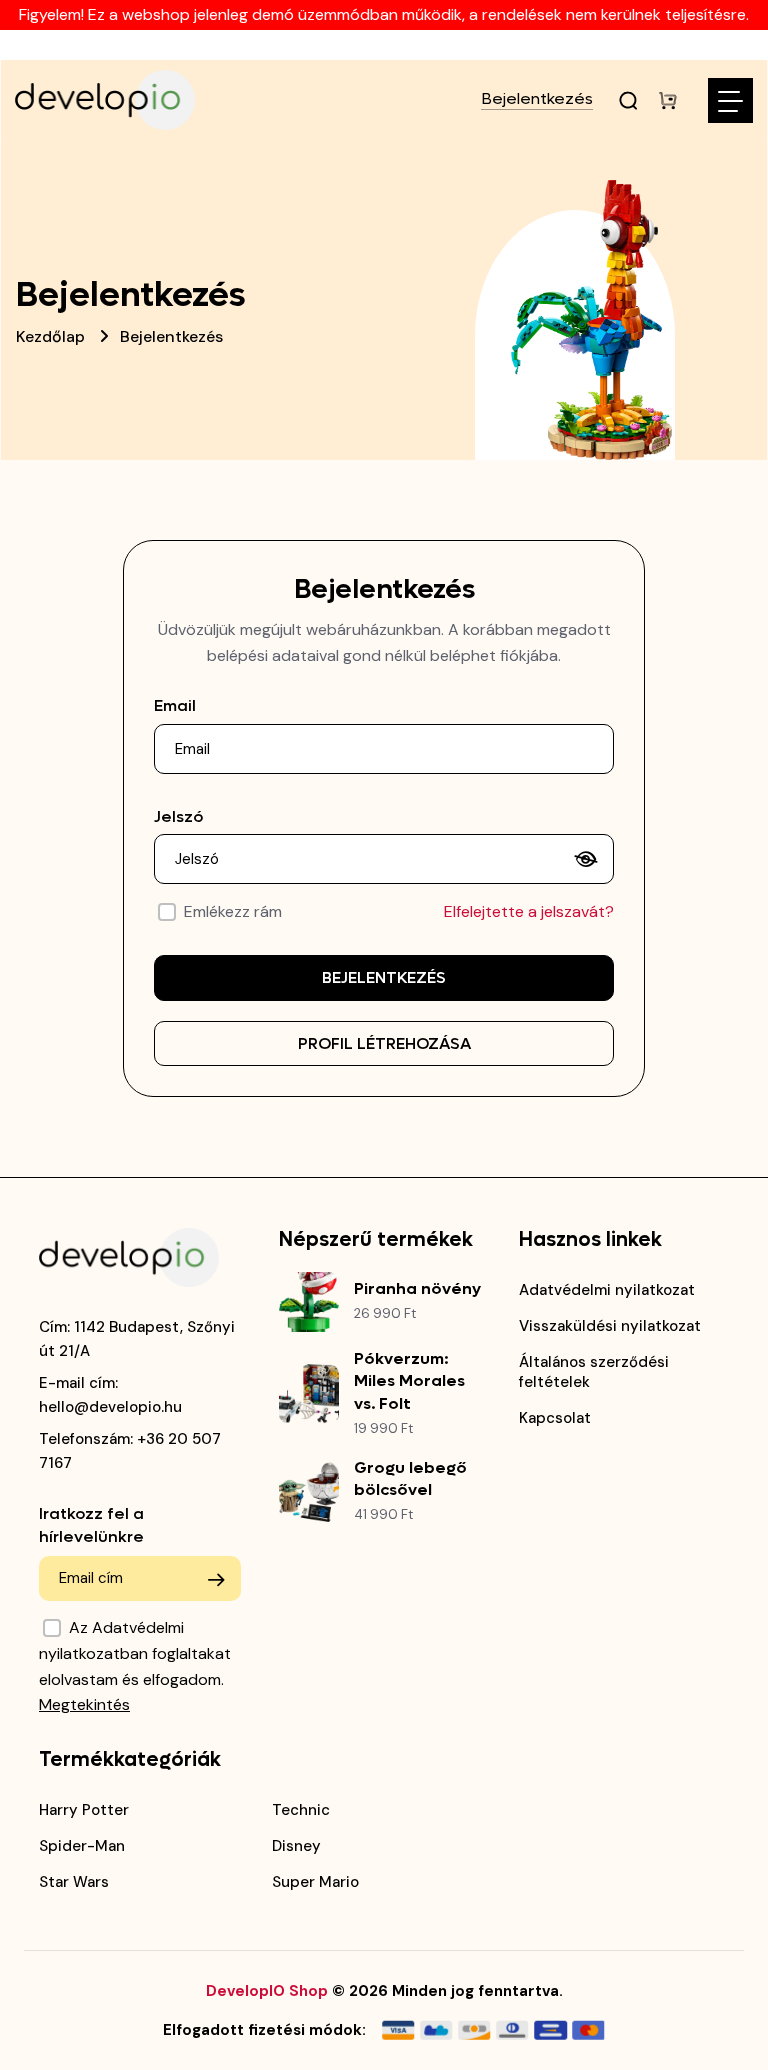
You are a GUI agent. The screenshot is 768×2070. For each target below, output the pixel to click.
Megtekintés (84, 1704)
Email (175, 705)
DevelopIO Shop (267, 1991)
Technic (301, 1810)
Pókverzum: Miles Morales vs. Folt (409, 1381)
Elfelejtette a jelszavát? (529, 911)
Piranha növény (417, 1288)
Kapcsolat (555, 1418)
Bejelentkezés (537, 100)
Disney (296, 1846)
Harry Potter (84, 1810)
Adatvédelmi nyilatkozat (607, 1290)
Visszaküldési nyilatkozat (610, 1326)
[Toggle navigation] (730, 100)
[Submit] (216, 1580)
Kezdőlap (50, 336)
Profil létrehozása (384, 1043)
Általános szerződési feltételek (594, 1372)
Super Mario (315, 1882)
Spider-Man (82, 1846)
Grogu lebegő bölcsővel (410, 1478)
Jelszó (178, 816)
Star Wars (74, 1882)
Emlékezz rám (233, 911)
